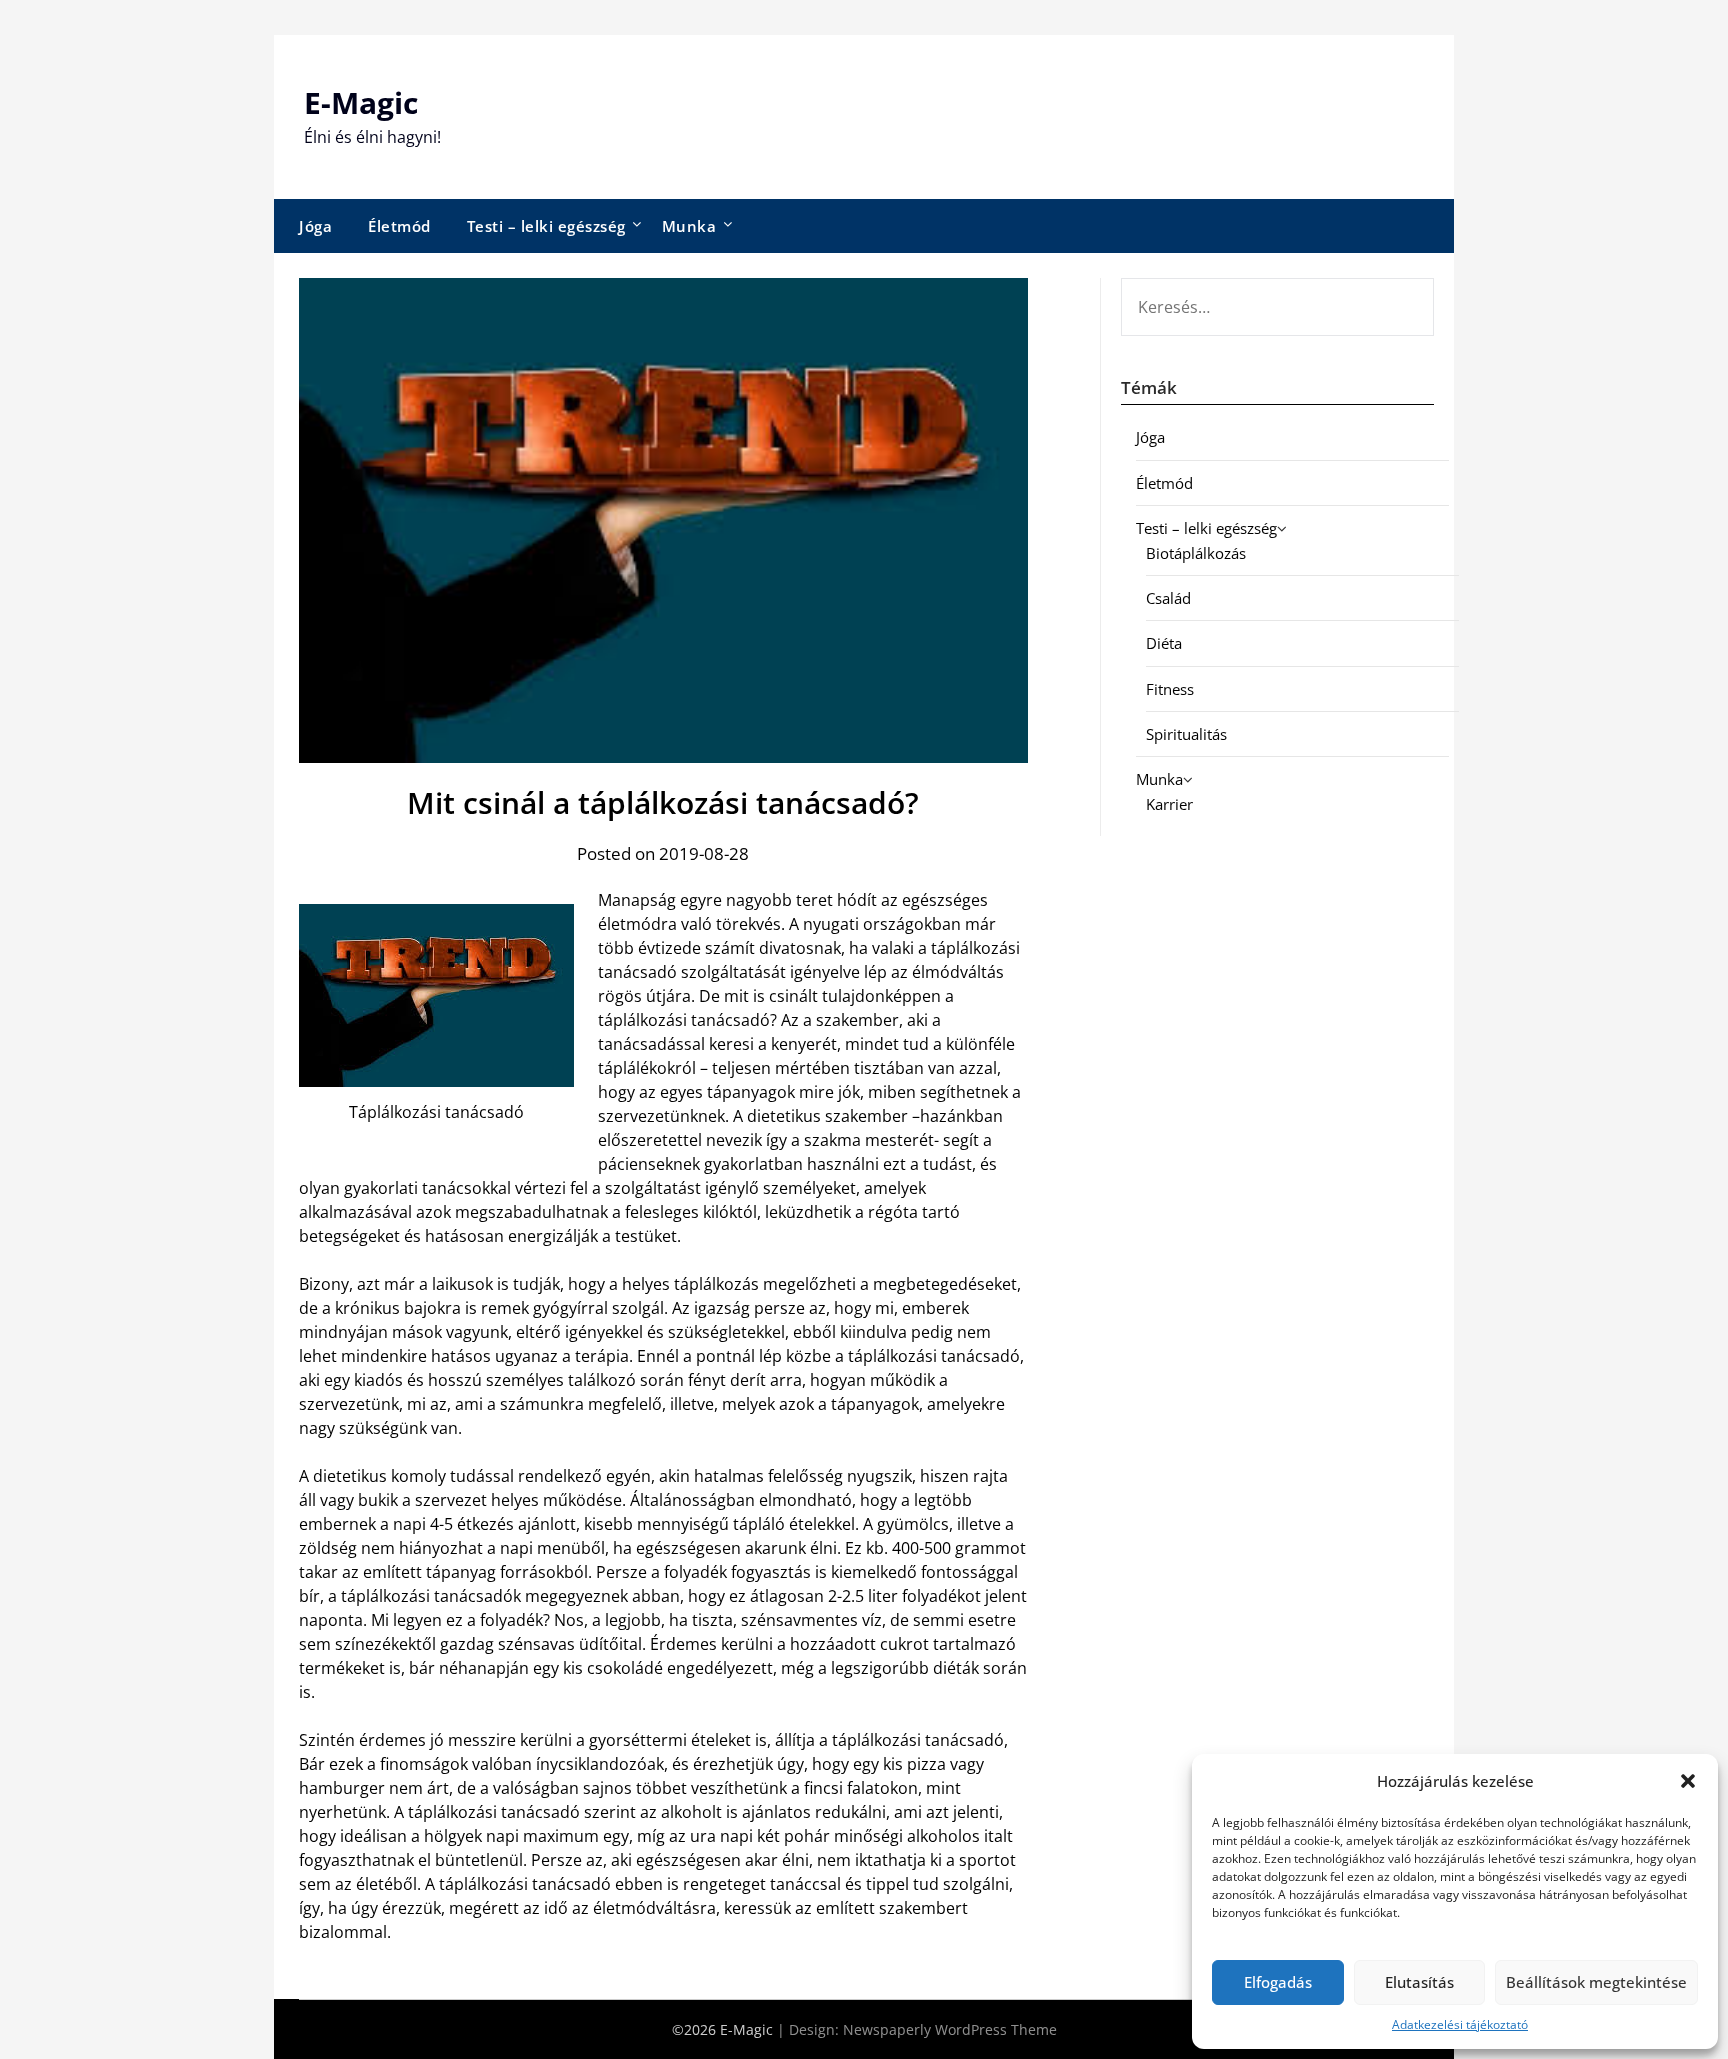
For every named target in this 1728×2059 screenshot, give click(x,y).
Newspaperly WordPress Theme (950, 2029)
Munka (689, 226)
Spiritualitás (1186, 734)
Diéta (1164, 643)
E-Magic (361, 102)
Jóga (315, 226)
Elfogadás (1278, 1982)
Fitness (1170, 689)
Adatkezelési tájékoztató (1460, 2024)
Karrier (1169, 804)
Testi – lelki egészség (546, 226)
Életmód (399, 226)
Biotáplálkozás (1196, 553)
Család (1168, 598)
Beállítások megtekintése (1596, 1982)
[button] (1688, 1781)
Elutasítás (1419, 1982)
